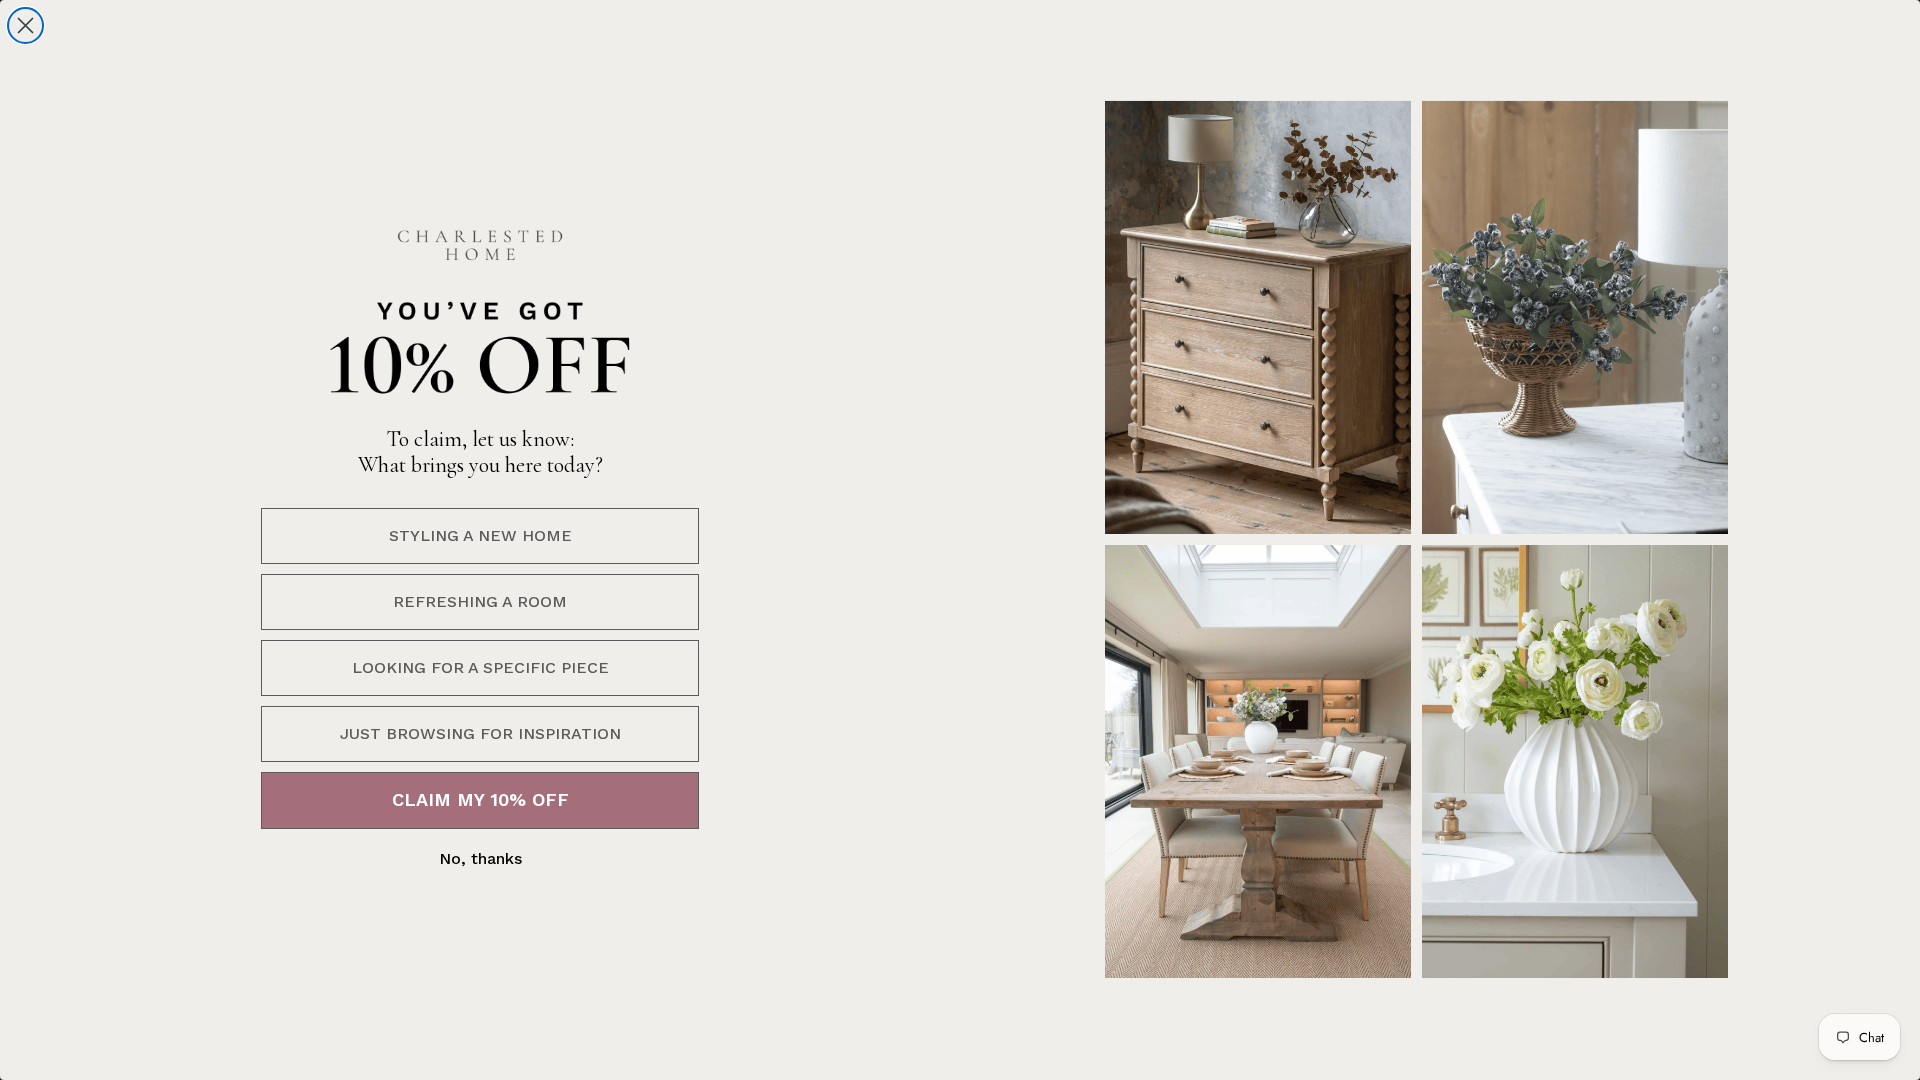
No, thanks (480, 858)
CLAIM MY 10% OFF (480, 799)
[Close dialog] (25, 25)
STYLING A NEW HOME (480, 535)
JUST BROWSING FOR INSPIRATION (480, 733)
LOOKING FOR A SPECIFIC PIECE (480, 667)
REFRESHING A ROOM (480, 601)
